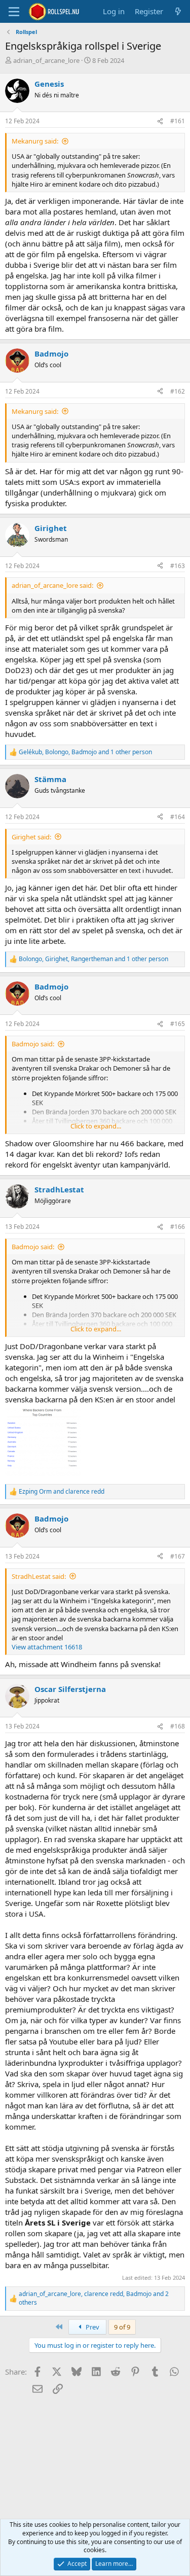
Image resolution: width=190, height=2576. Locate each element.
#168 (178, 1726)
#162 (178, 391)
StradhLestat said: (39, 1576)
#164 (178, 817)
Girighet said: (31, 837)
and (62, 1492)
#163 (178, 566)
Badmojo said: (33, 1044)
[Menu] (14, 12)
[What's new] (178, 11)
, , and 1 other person (85, 752)
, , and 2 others (94, 2298)
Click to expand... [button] (96, 1126)
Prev (92, 2327)
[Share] (160, 121)
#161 (178, 121)
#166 (178, 1227)
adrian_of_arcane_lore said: (52, 585)
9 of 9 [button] (122, 2327)
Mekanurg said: (35, 141)
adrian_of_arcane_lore (46, 60)
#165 (178, 1024)
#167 (178, 1556)
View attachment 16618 (47, 1647)
